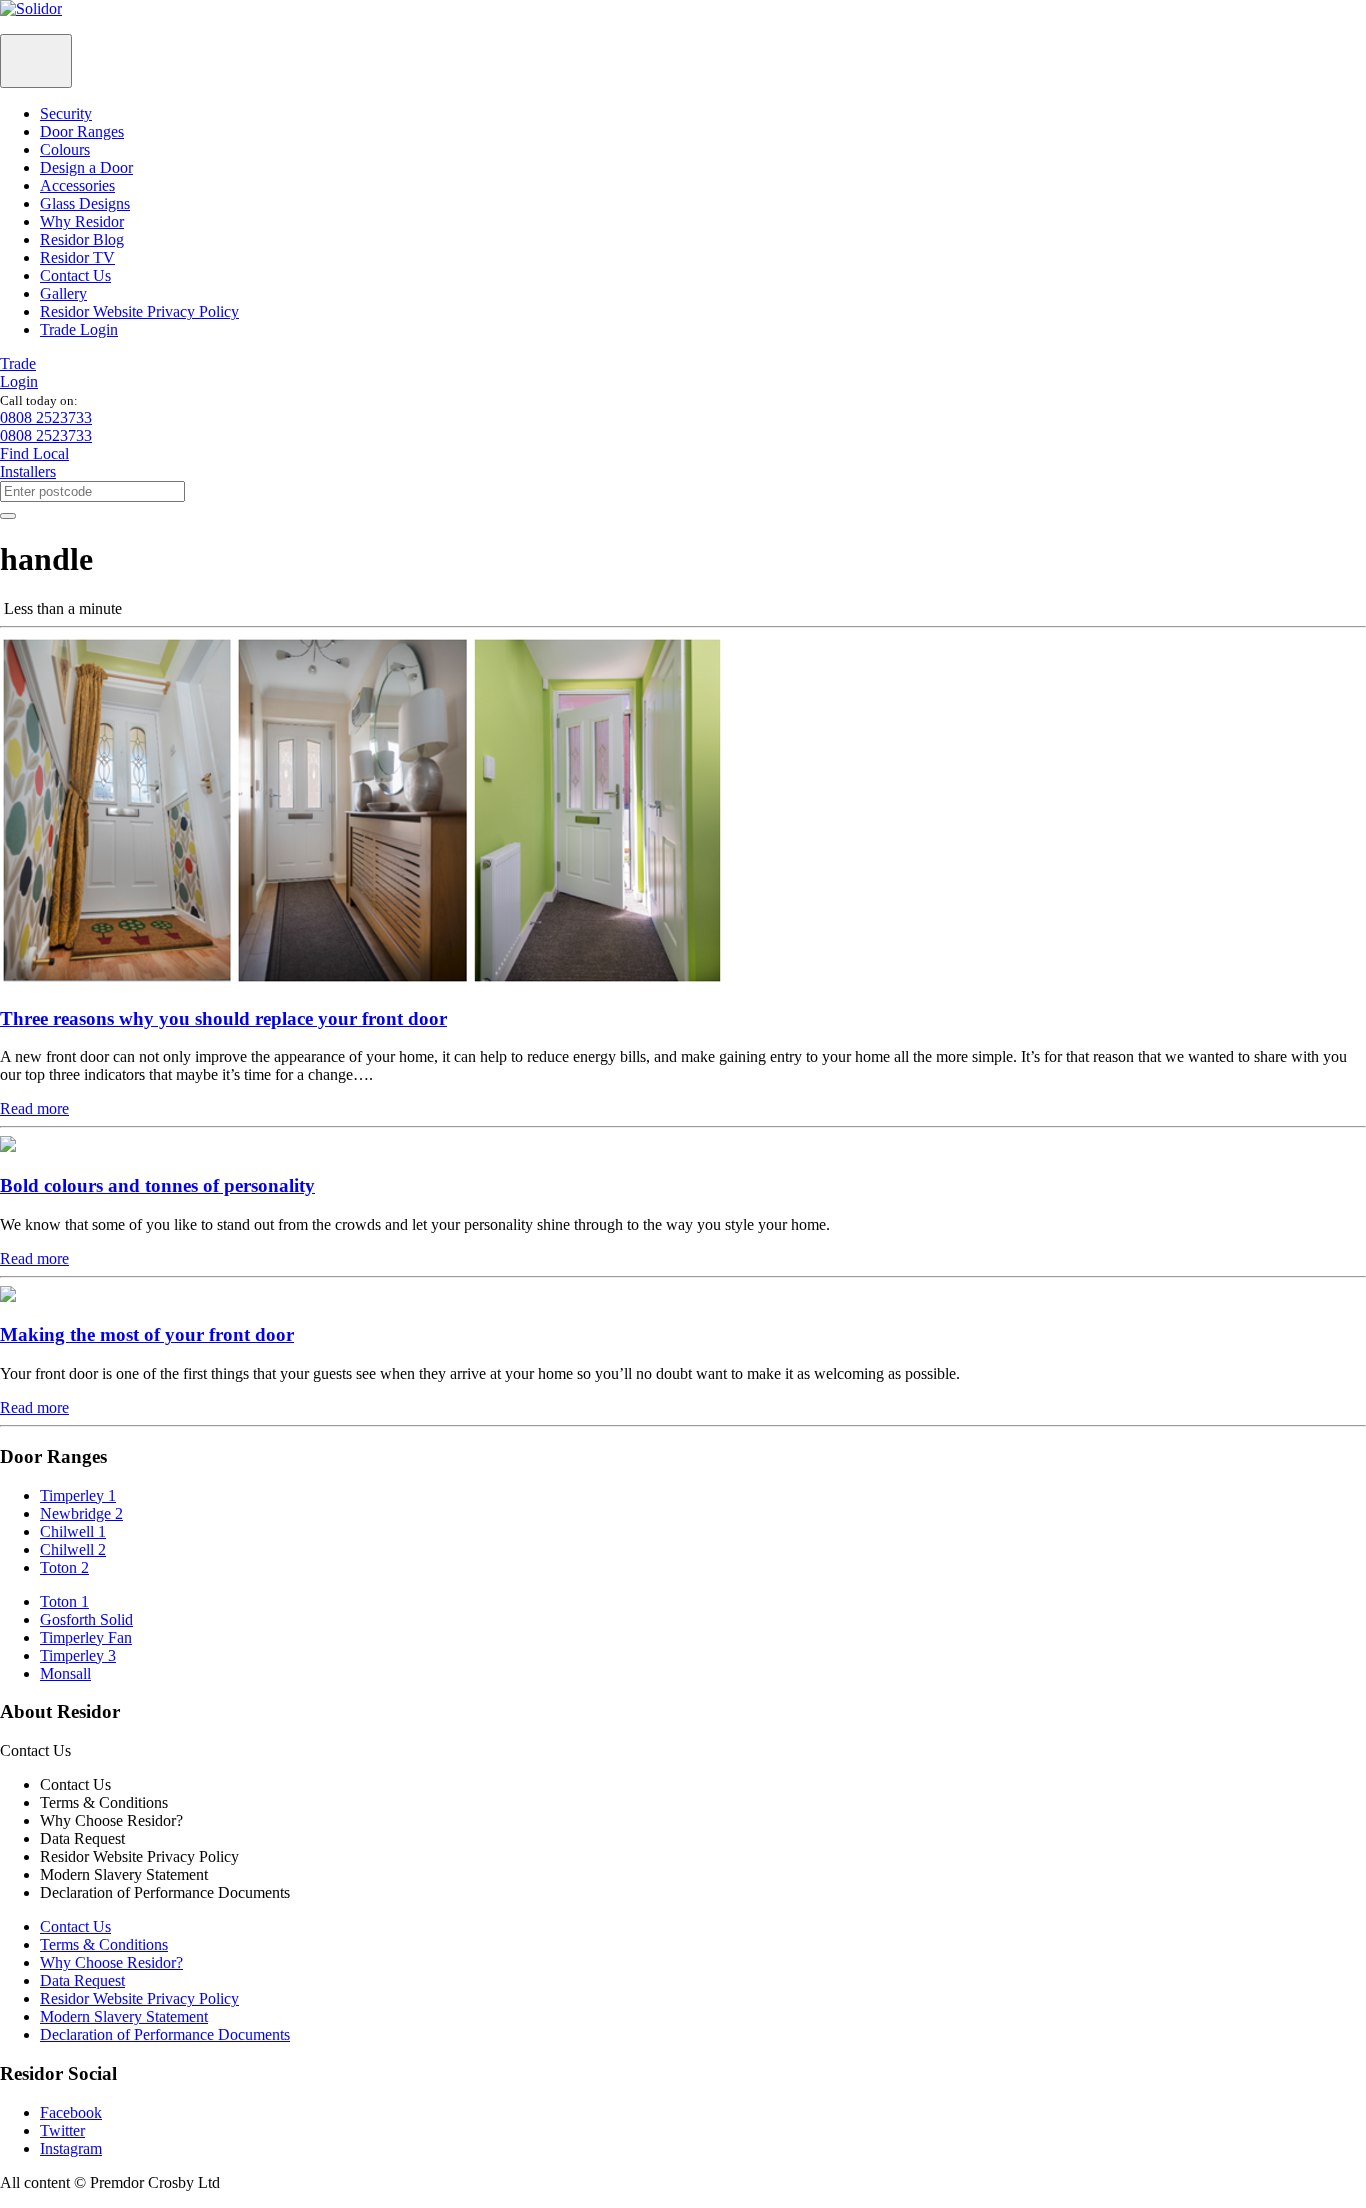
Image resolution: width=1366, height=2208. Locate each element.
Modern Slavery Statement (124, 2016)
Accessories (77, 185)
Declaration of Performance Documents (165, 2034)
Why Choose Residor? (111, 1962)
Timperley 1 (78, 1495)
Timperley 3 (78, 1655)
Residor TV (77, 257)
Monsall (65, 1673)
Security (66, 113)
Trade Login (79, 329)
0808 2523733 (46, 417)
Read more (34, 1108)
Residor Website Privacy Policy (139, 311)
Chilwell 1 (73, 1531)
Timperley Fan (86, 1637)
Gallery (63, 293)
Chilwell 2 (73, 1549)
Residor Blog (82, 239)
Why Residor (82, 221)
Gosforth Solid (86, 1619)
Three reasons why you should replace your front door (223, 1018)
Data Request (82, 1980)
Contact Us (75, 275)
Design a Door (86, 167)
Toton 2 (64, 1567)
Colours (65, 149)
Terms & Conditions (104, 1944)
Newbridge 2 (81, 1513)
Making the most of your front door (147, 1334)
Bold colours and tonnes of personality (157, 1185)
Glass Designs (85, 203)
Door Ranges (82, 131)
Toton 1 (64, 1601)
